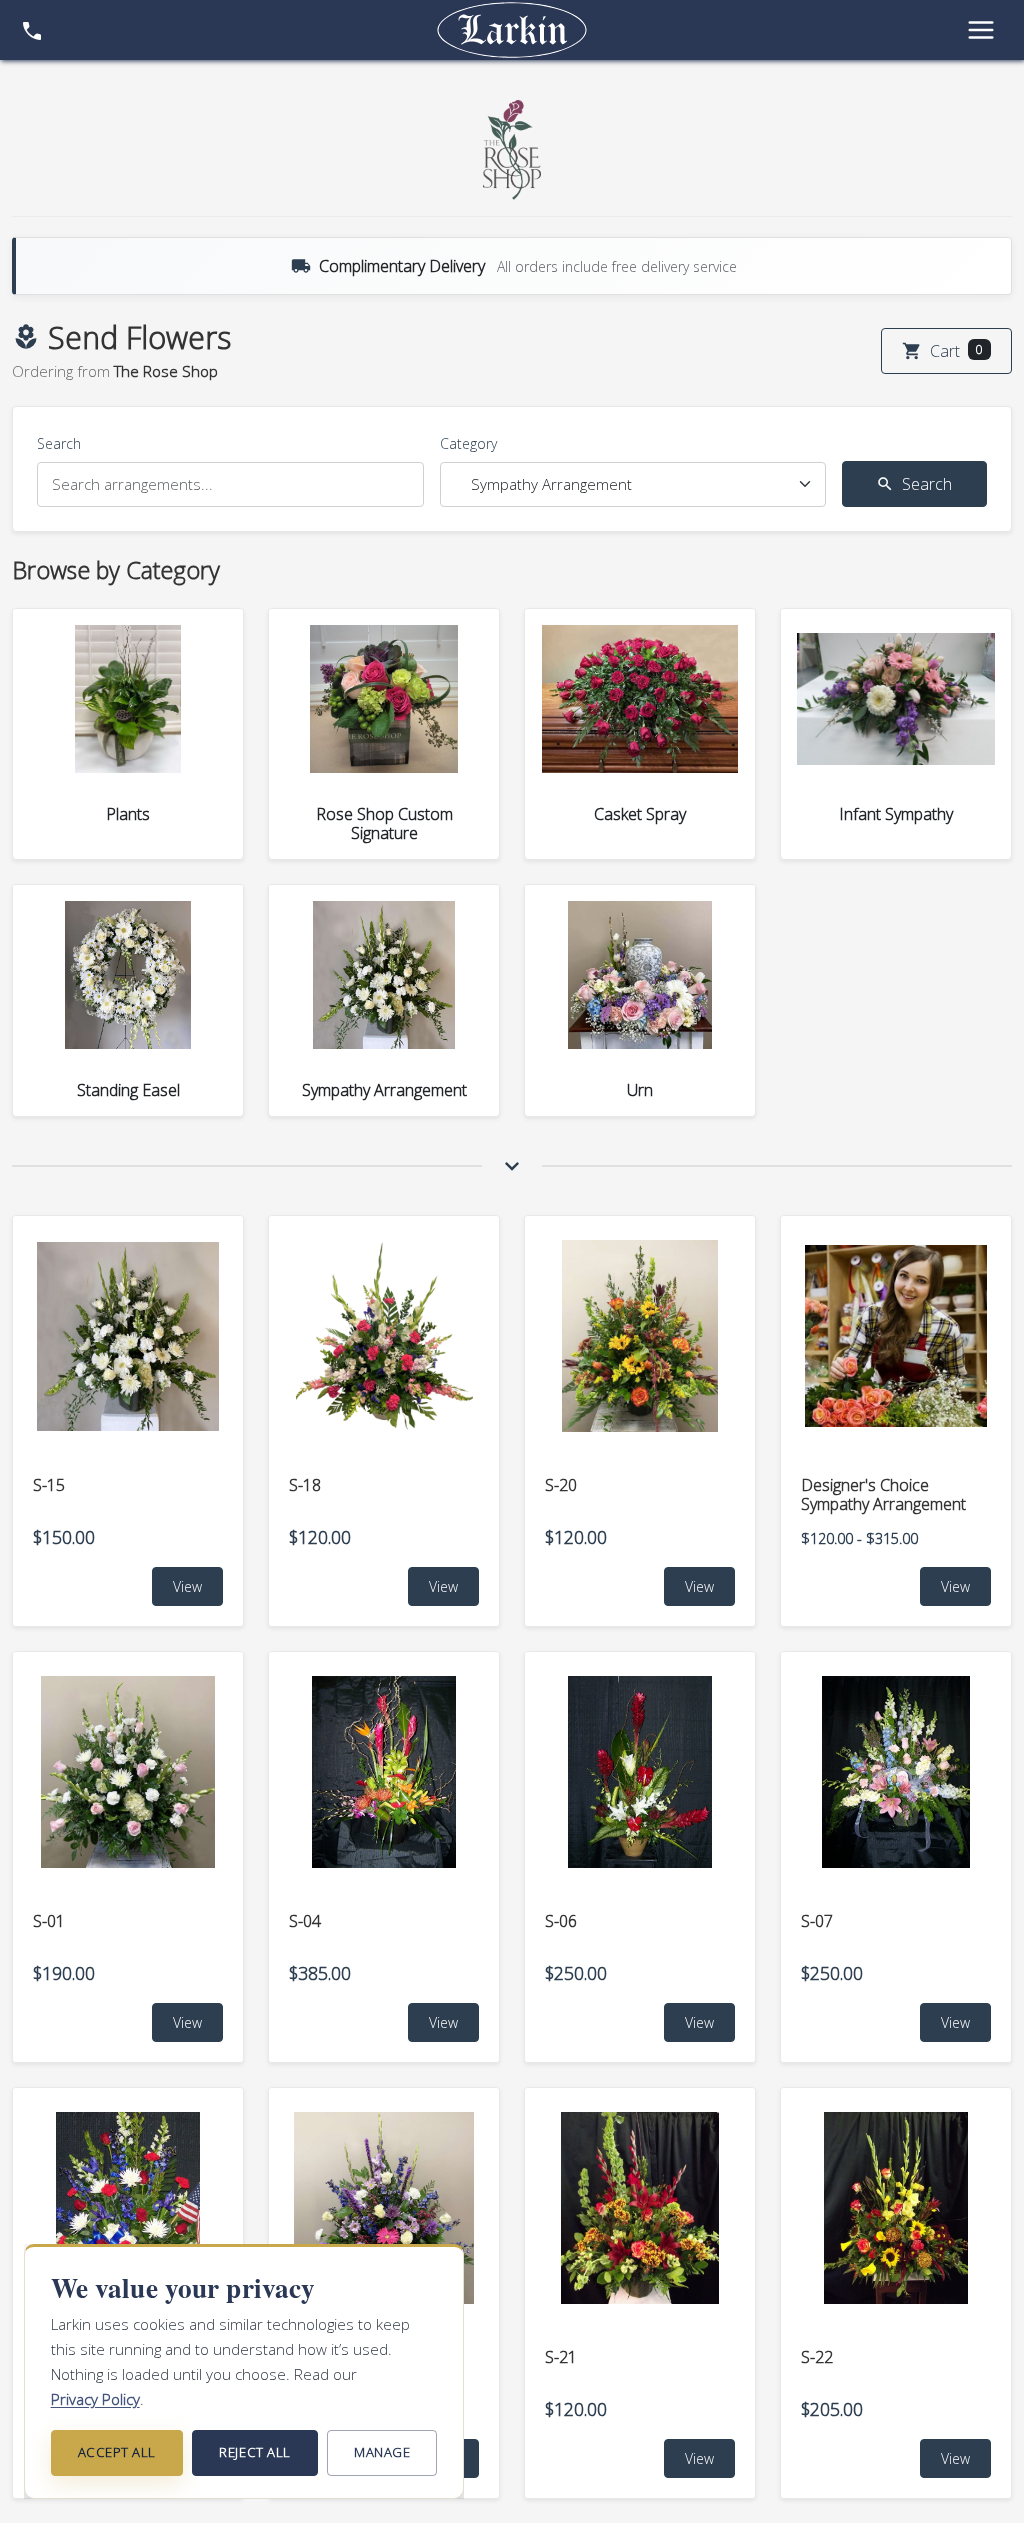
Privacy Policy (95, 2399)
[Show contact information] (32, 30)
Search (59, 443)
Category (468, 443)
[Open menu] (981, 30)
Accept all (117, 2452)
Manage (382, 2452)
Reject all (254, 2452)
